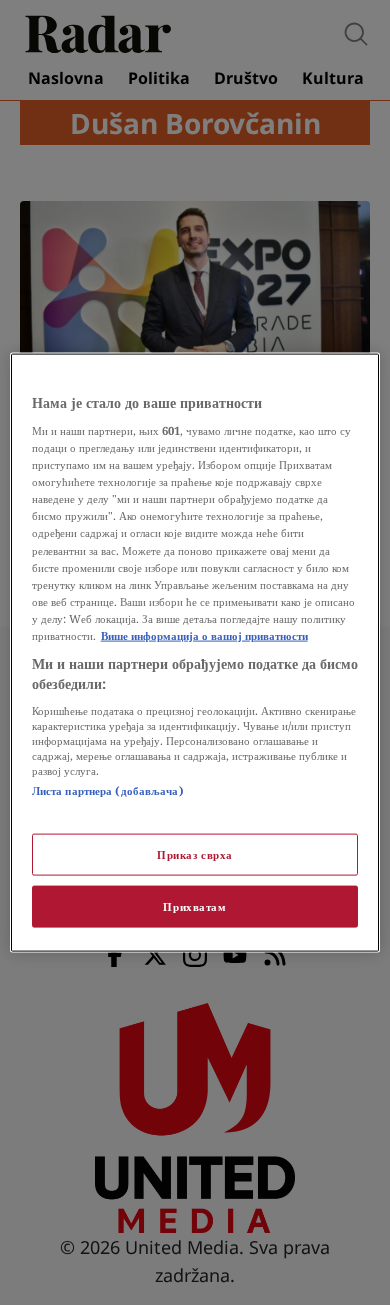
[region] (195, 652)
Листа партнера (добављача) (108, 790)
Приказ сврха (195, 854)
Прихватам (194, 906)
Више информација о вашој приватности (204, 634)
